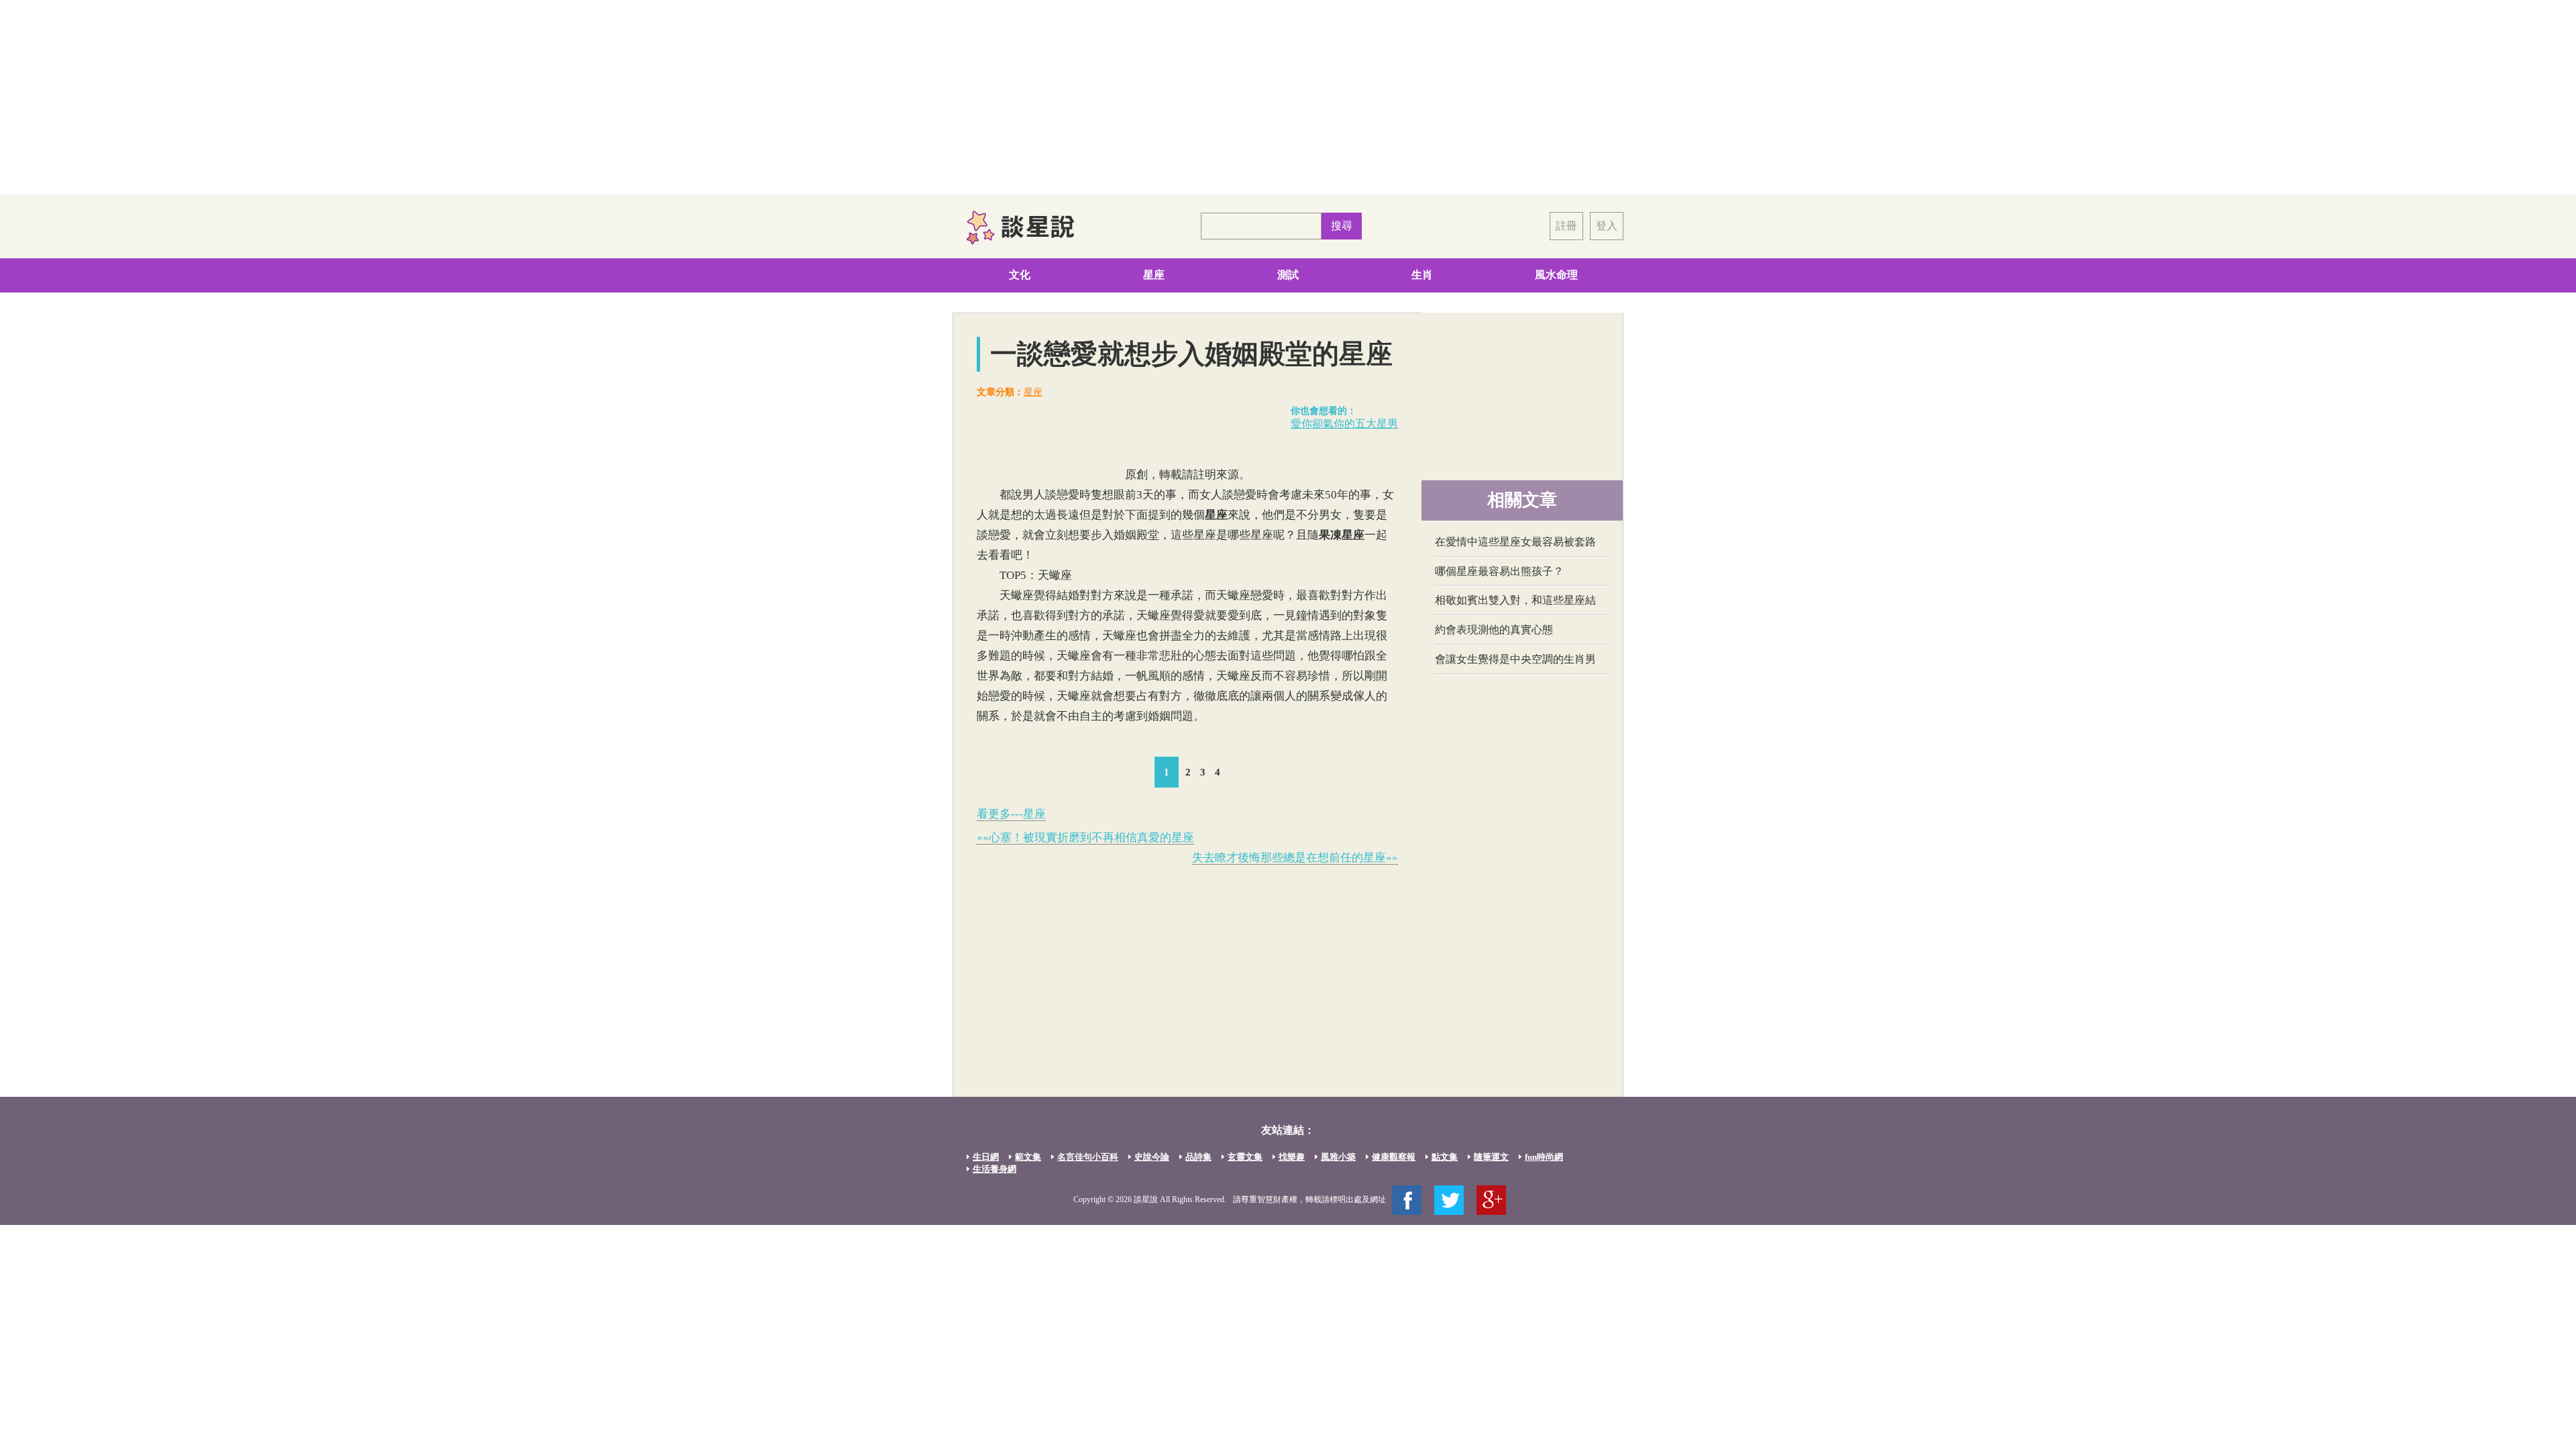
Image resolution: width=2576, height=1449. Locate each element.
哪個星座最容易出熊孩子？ (1499, 571)
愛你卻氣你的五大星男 (1344, 424)
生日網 (986, 1157)
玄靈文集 (1245, 1157)
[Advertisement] (1288, 97)
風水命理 (1556, 275)
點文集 (1445, 1157)
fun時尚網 (1544, 1157)
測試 (1288, 275)
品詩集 (1198, 1157)
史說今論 (1152, 1157)
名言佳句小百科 (1088, 1157)
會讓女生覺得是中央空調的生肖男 (1515, 659)
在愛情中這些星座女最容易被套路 (1515, 542)
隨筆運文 (1491, 1157)
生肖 (1422, 275)
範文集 (1028, 1157)
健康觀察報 (1394, 1157)
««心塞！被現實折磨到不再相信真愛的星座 (1085, 838)
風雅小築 (1338, 1157)
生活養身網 (995, 1169)
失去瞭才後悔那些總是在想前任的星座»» (1295, 858)
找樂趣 (1292, 1157)
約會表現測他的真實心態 (1494, 630)
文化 (1020, 275)
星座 (1154, 275)
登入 (1607, 226)
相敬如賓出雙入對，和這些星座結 (1515, 600)
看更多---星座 (1011, 814)
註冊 (1566, 226)
